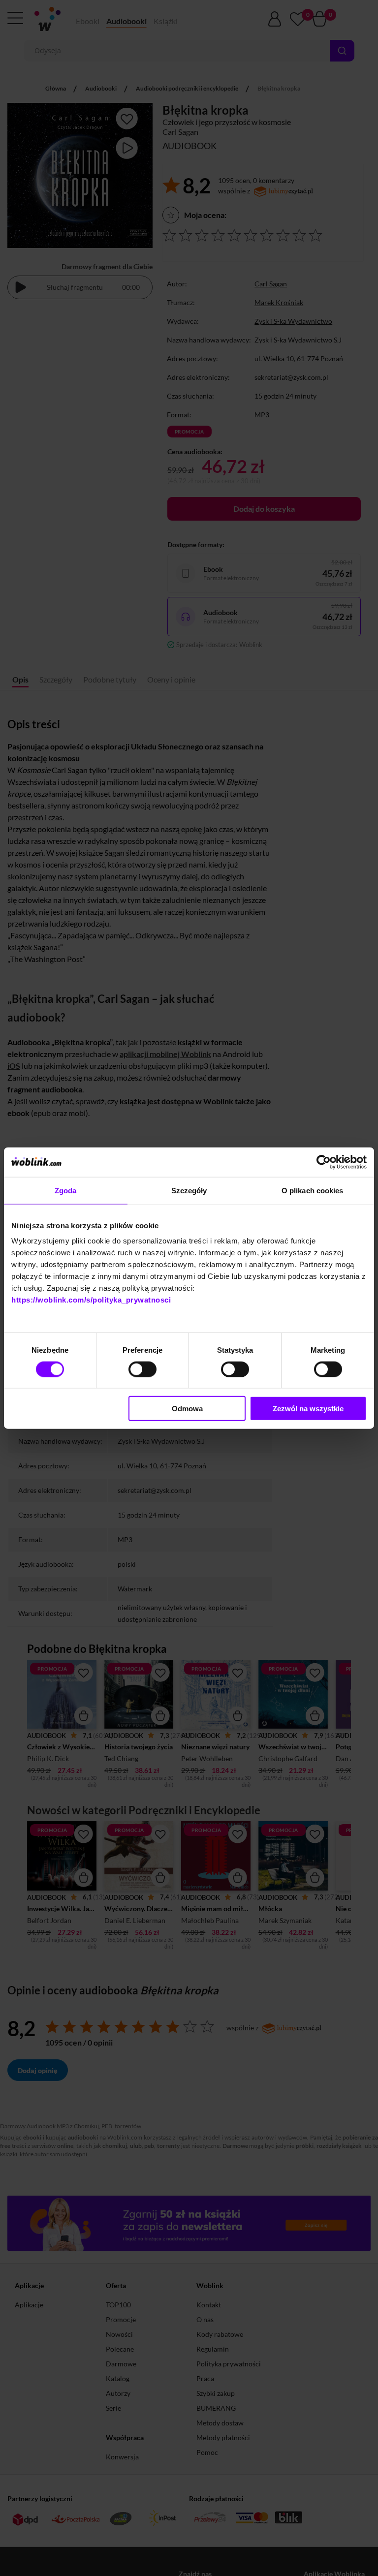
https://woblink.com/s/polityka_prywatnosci (91, 1300)
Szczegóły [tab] (189, 1190)
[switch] (142, 1369)
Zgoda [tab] (66, 1190)
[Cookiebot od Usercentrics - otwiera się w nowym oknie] (324, 1162)
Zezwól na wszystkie (308, 1409)
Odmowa (187, 1409)
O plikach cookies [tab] (313, 1190)
